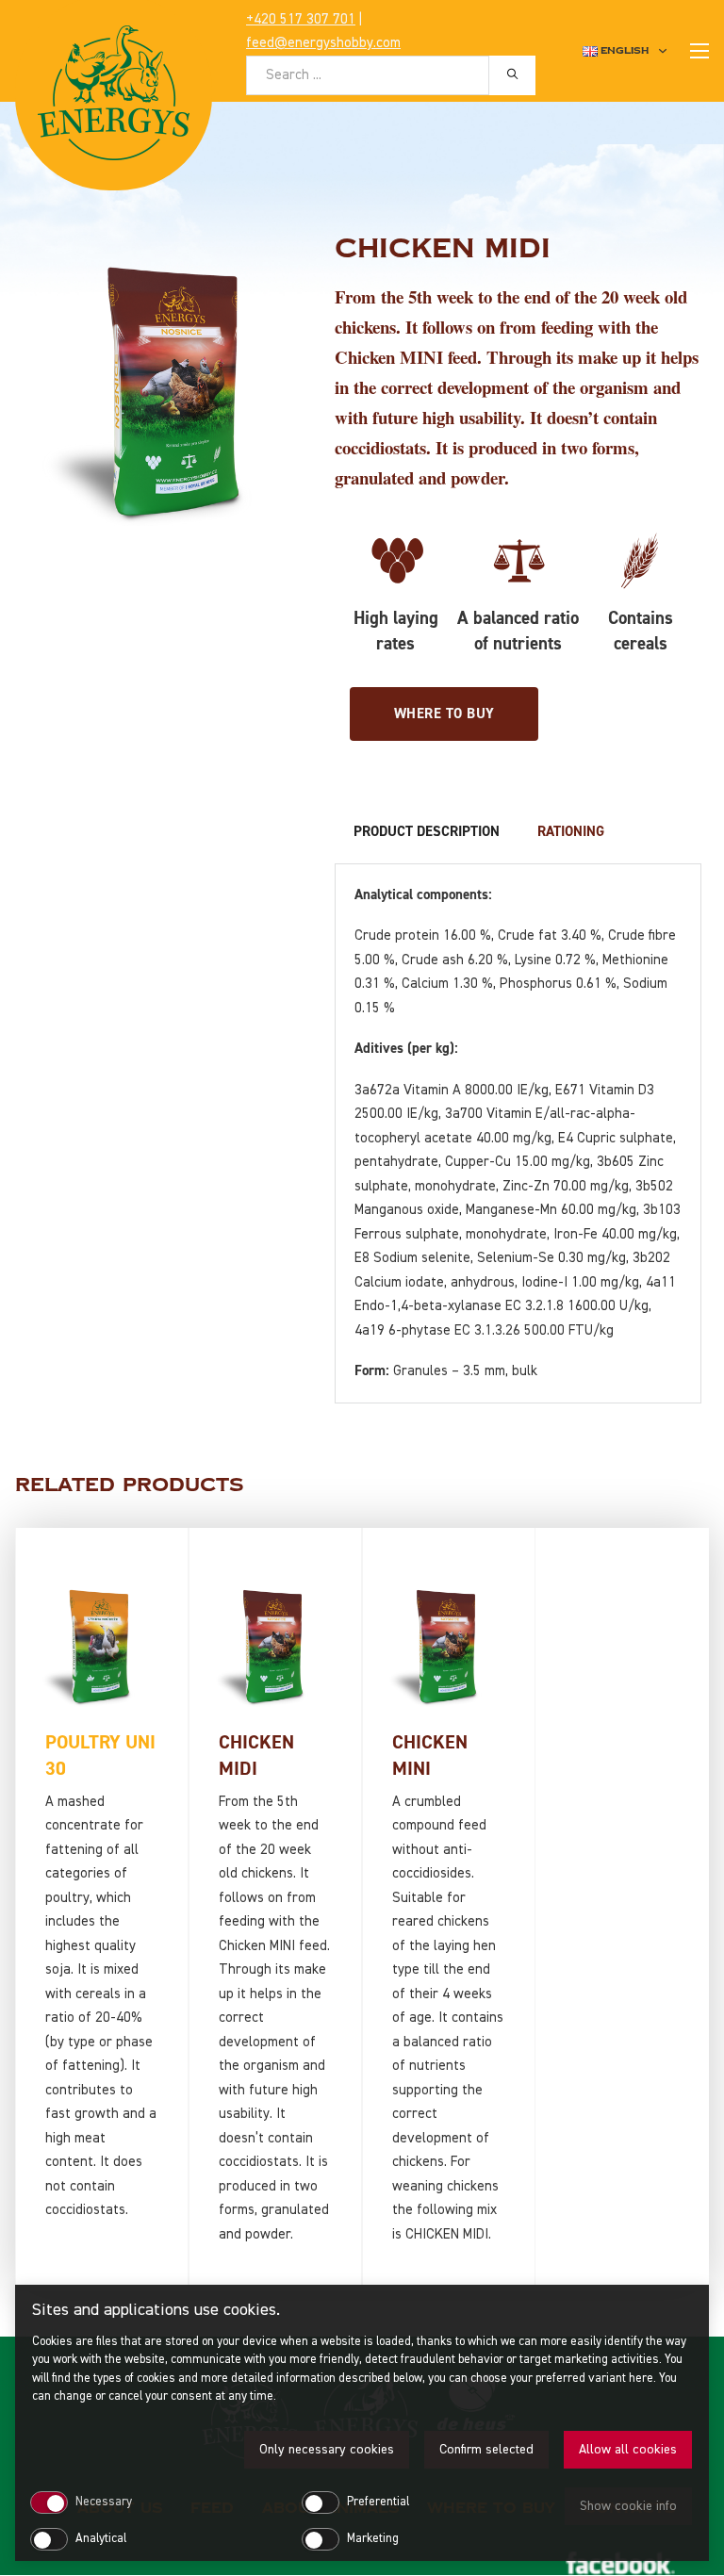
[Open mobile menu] (699, 51)
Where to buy (444, 714)
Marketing (373, 2539)
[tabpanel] (518, 1133)
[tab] (427, 832)
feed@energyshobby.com (323, 43)
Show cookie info (628, 2506)
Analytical (101, 2539)
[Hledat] (512, 74)
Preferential (378, 2502)
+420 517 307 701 (301, 19)
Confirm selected (486, 2450)
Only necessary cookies (327, 2450)
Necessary (104, 2502)
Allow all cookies (628, 2450)
